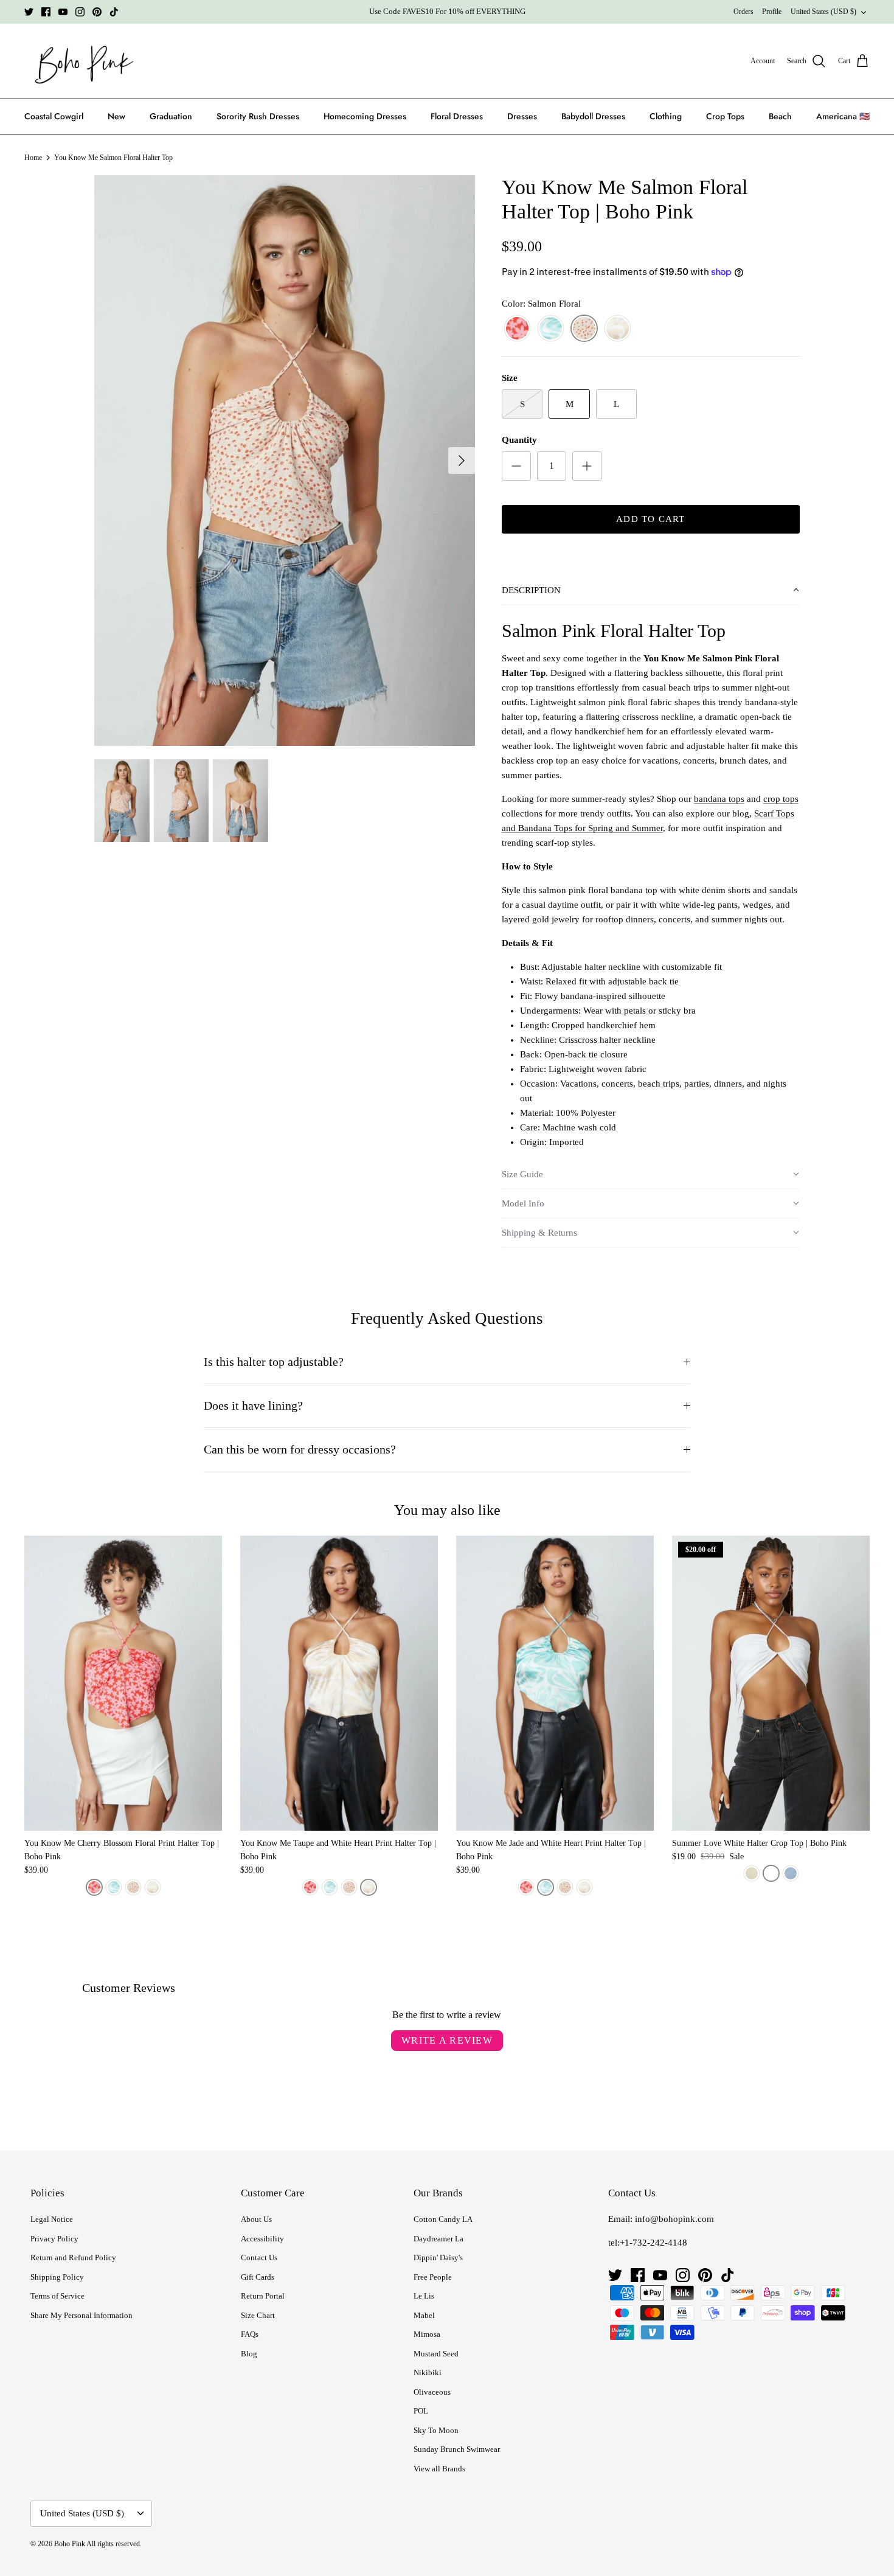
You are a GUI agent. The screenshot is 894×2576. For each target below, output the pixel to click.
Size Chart (258, 2315)
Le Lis (424, 2296)
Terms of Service (57, 2296)
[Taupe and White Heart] (618, 329)
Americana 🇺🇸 (843, 116)
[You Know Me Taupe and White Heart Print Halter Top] (339, 1683)
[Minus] (516, 466)
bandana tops (719, 799)
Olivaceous (432, 2392)
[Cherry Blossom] (517, 329)
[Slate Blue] (791, 1873)
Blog (249, 2354)
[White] (771, 1873)
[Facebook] (46, 12)
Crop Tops (725, 116)
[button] (651, 591)
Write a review (447, 2040)
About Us (256, 2219)
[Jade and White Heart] (551, 329)
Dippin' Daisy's (438, 2257)
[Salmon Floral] (584, 329)
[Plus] (587, 466)
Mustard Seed (436, 2354)
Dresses (522, 116)
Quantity (519, 440)
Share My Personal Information (81, 2315)
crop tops (781, 799)
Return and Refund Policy (73, 2257)
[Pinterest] (97, 12)
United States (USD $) (823, 12)
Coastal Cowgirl (54, 116)
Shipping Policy (57, 2277)
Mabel (424, 2315)
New (116, 116)
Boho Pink (70, 2544)
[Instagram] (80, 12)
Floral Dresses (457, 116)
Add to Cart (650, 519)
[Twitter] (29, 12)
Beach (780, 116)
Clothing (666, 116)
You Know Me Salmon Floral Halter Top (113, 158)
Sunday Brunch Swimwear (457, 2449)
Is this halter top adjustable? (274, 1362)
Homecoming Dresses (365, 116)
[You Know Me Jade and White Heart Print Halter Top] (555, 1683)
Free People (433, 2277)
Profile (772, 12)
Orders (743, 12)
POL (421, 2411)
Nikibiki (428, 2372)
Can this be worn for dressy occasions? (300, 1450)
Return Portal (263, 2296)
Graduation (171, 116)
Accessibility (262, 2239)
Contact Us (259, 2257)
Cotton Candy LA (443, 2219)
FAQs (250, 2334)
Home (33, 158)
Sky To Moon (436, 2430)
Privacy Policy (54, 2239)
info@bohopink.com (674, 2219)
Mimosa (427, 2334)
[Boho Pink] (81, 61)
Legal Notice (52, 2219)
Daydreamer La (438, 2239)
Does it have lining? (253, 1406)
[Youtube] (63, 12)
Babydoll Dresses (593, 116)
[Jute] (752, 1873)
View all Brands (439, 2469)
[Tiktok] (114, 12)
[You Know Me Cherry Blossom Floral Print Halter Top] (123, 1683)
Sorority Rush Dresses (258, 116)
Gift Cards (258, 2277)
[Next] (462, 461)
